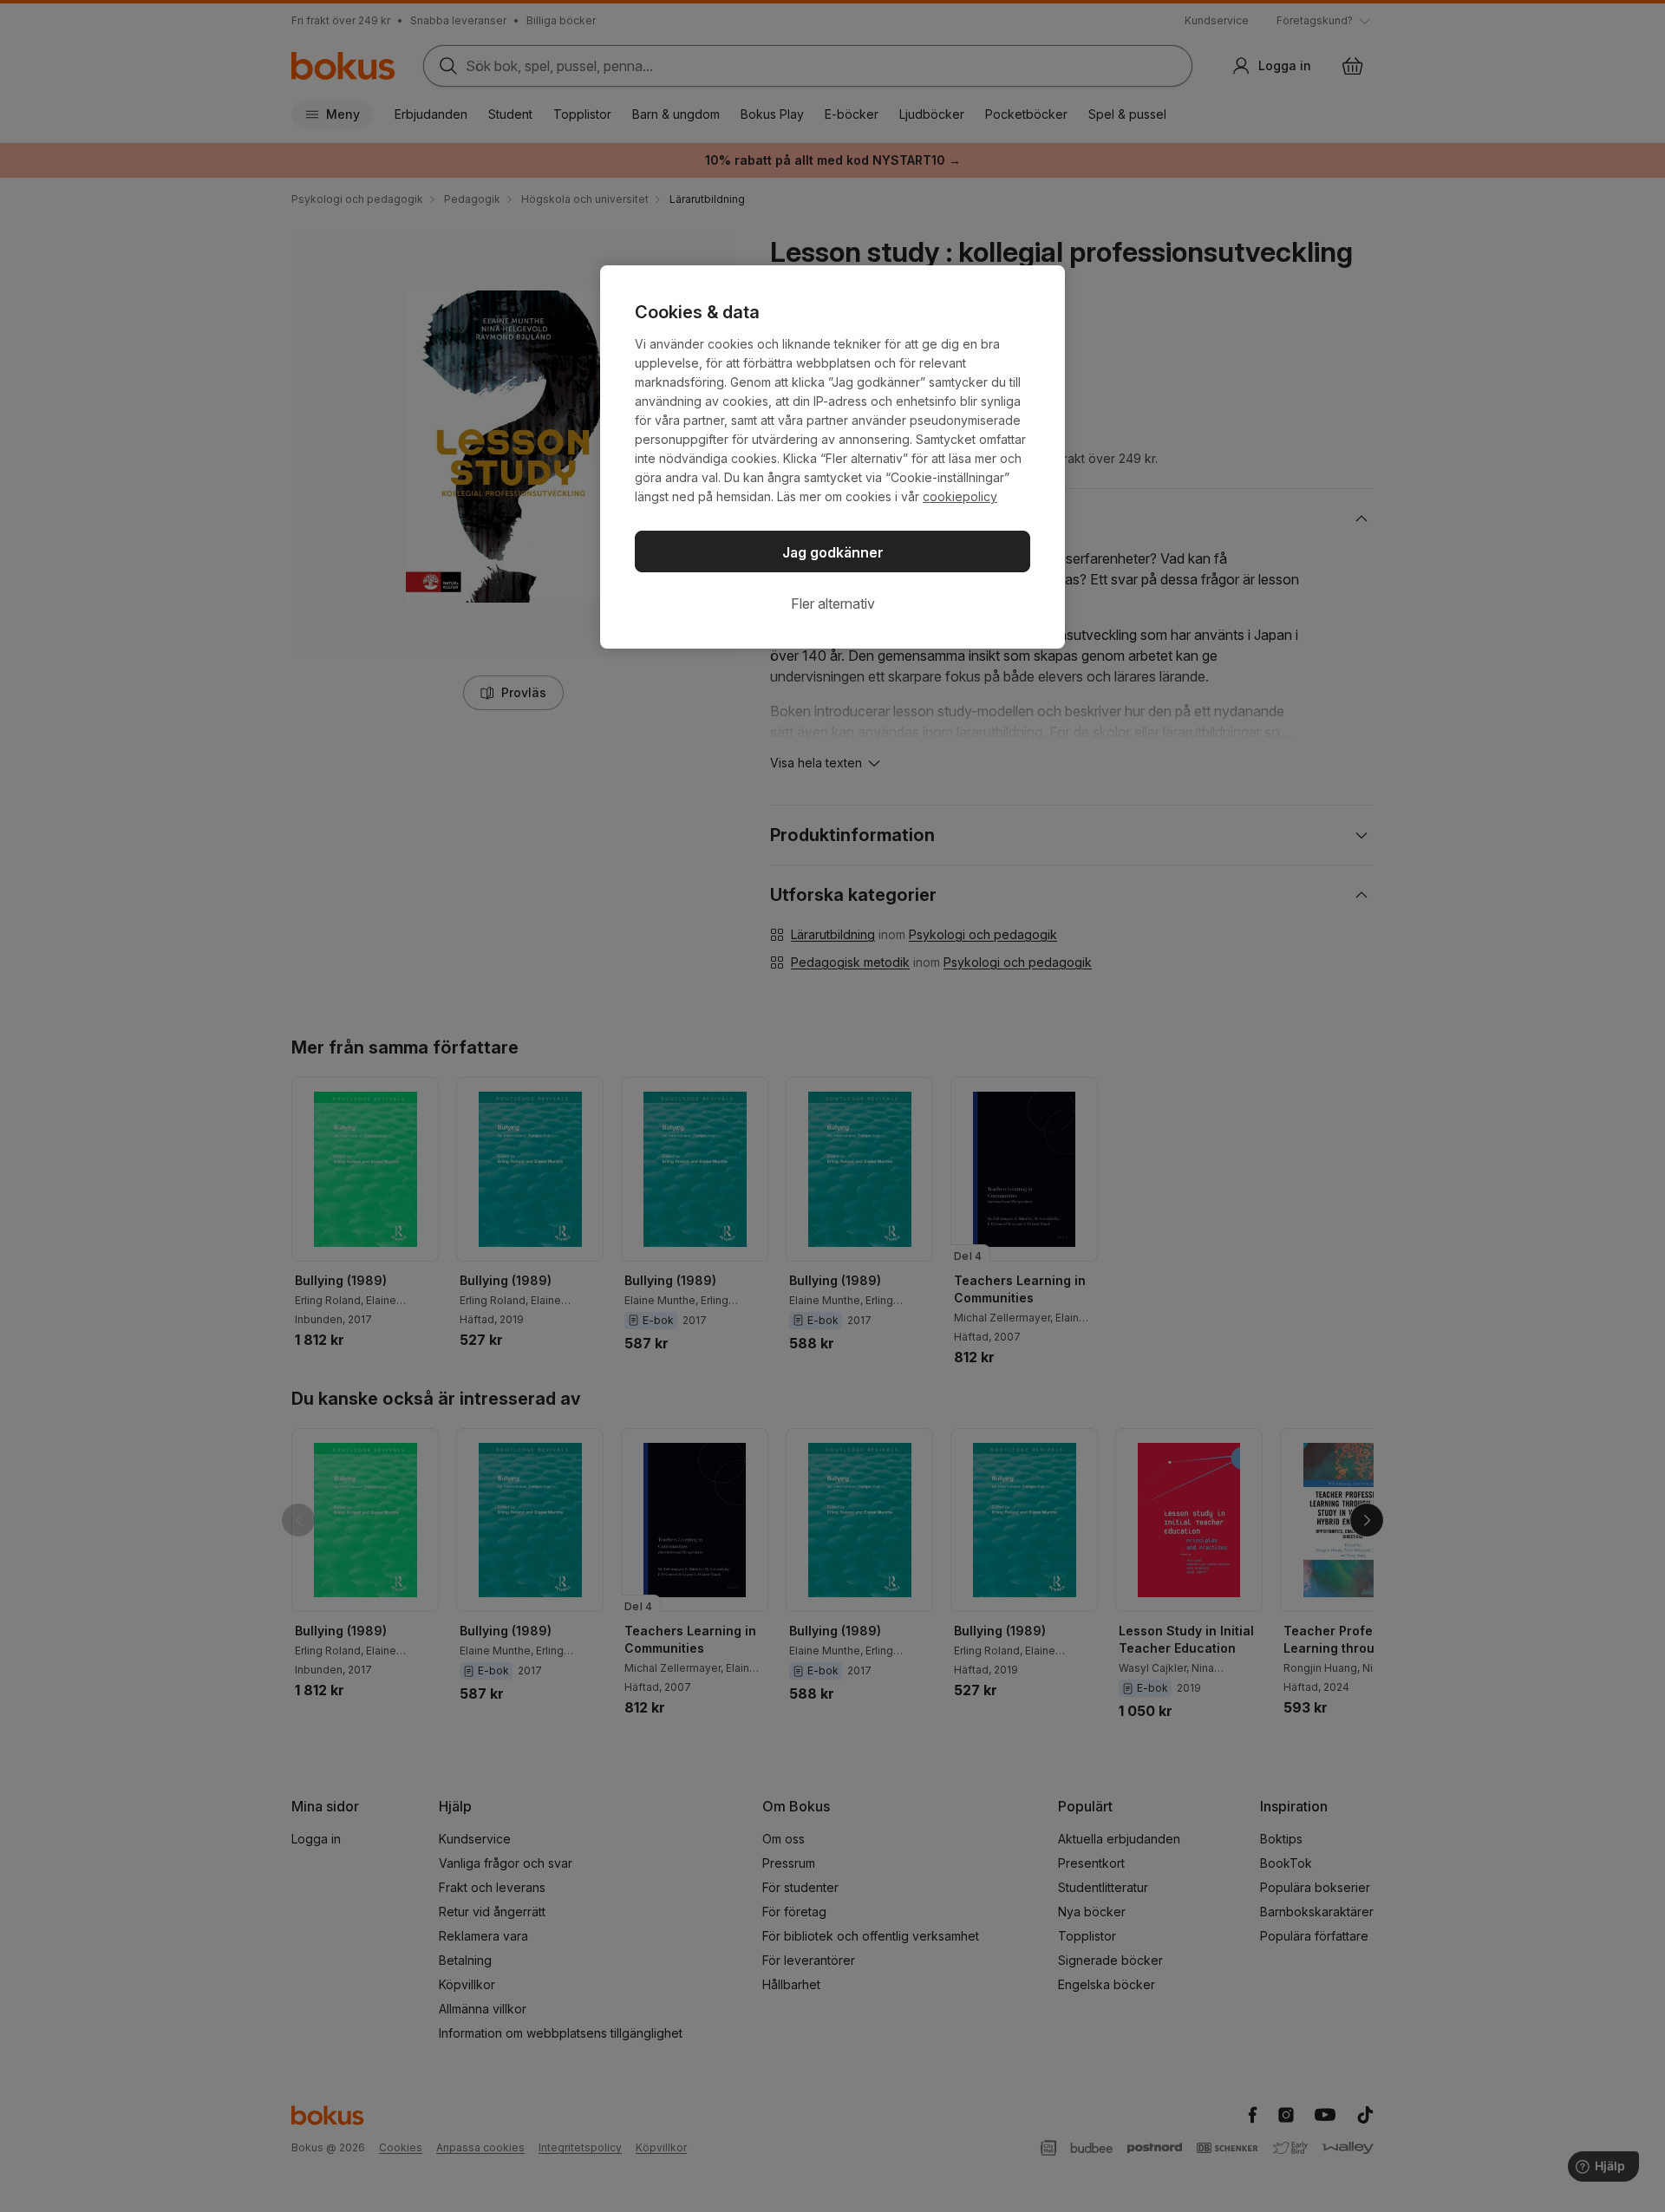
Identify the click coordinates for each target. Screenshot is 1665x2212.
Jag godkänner (833, 552)
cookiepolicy (960, 496)
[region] (832, 457)
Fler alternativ (833, 604)
